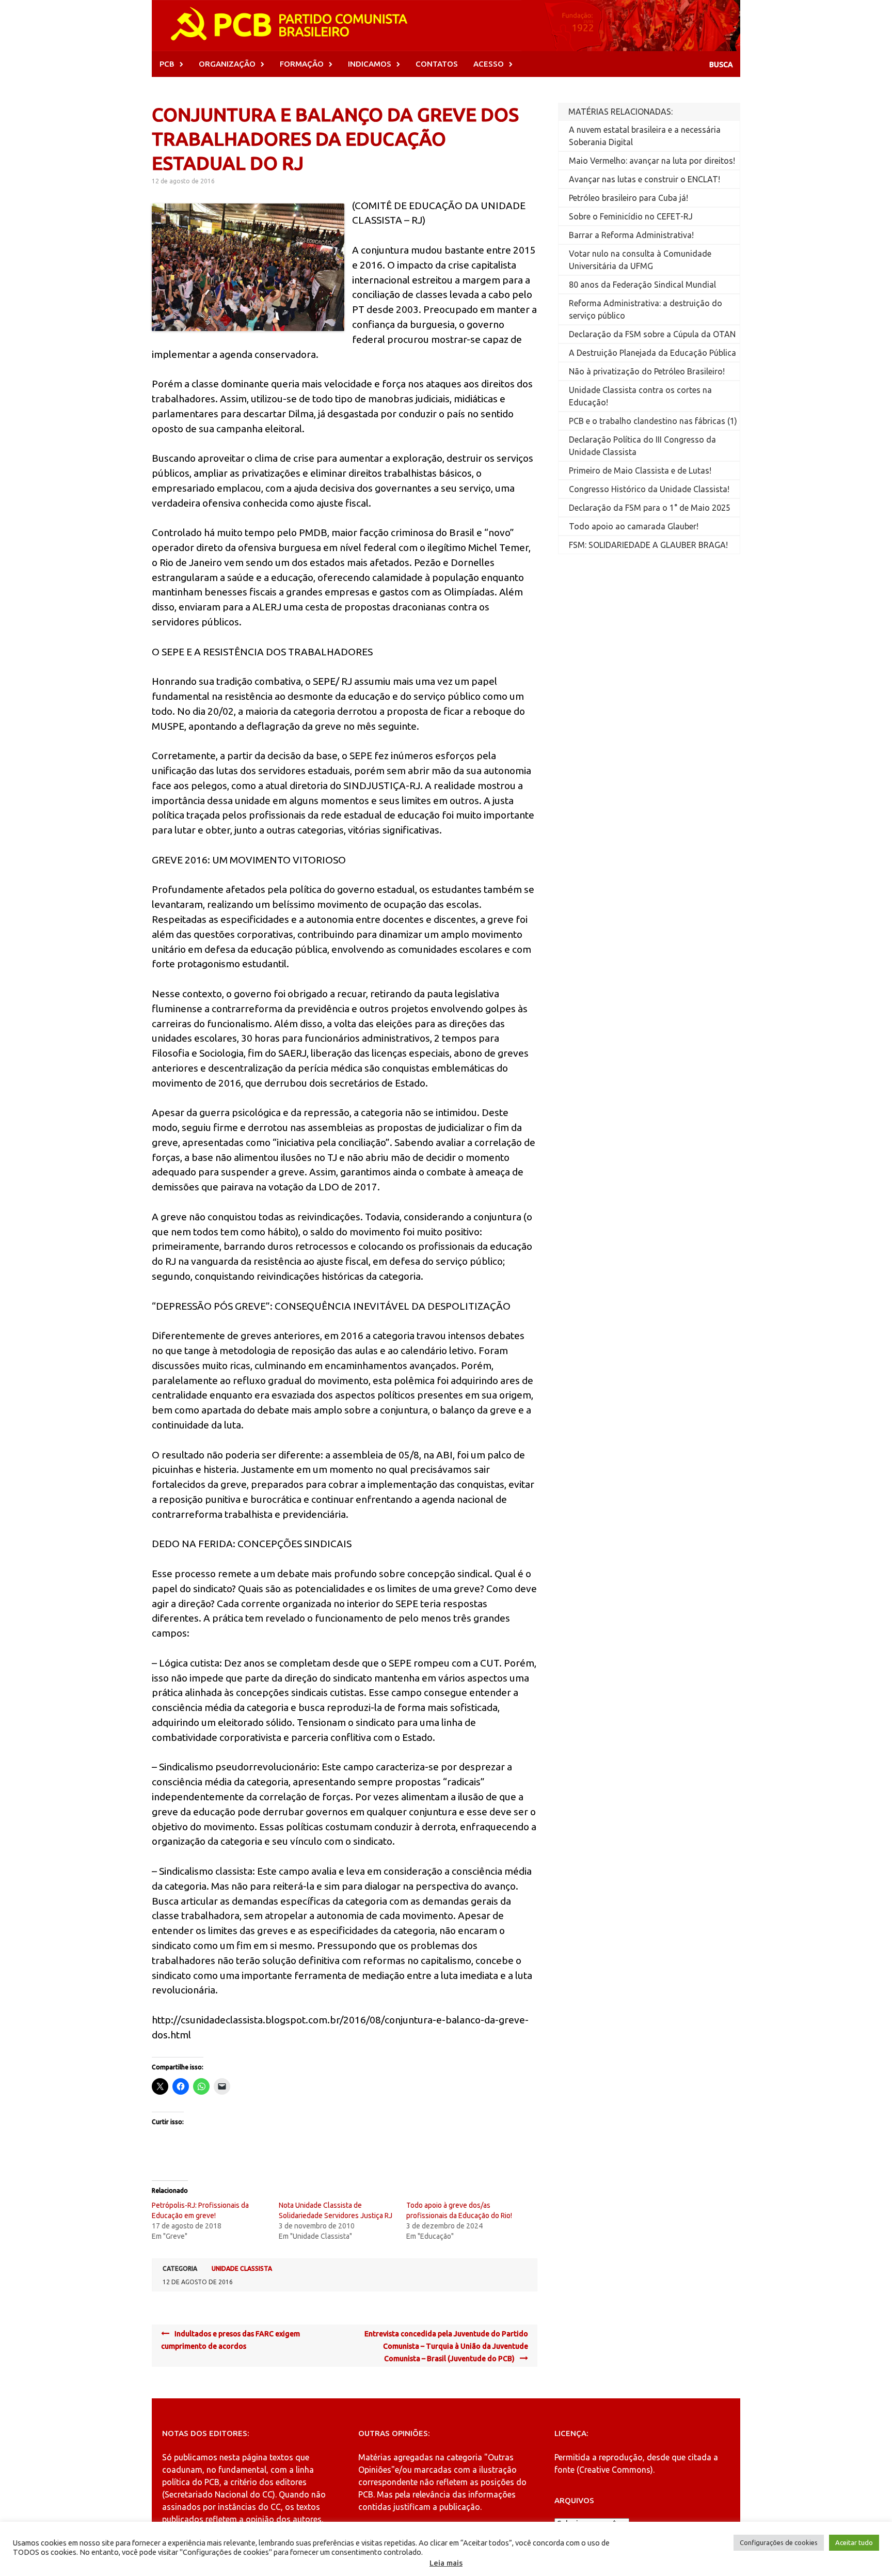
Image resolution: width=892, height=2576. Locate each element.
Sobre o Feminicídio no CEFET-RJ (631, 216)
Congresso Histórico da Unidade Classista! (649, 489)
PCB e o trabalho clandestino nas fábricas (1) (653, 421)
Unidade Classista (242, 2268)
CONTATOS (437, 64)
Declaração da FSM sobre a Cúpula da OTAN (652, 334)
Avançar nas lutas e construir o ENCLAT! (644, 179)
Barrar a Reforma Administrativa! (631, 235)
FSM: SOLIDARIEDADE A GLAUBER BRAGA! (648, 545)
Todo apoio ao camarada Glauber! (634, 526)
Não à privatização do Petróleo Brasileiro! (647, 371)
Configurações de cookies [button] (779, 2542)
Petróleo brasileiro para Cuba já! (628, 198)
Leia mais (446, 2563)
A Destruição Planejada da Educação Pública (652, 353)
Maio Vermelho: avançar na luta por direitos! (652, 161)
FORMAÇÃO (302, 64)
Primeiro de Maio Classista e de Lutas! (640, 470)
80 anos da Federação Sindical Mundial (642, 285)
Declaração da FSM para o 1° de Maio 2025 (650, 508)
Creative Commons (615, 2470)
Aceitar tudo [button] (854, 2542)
